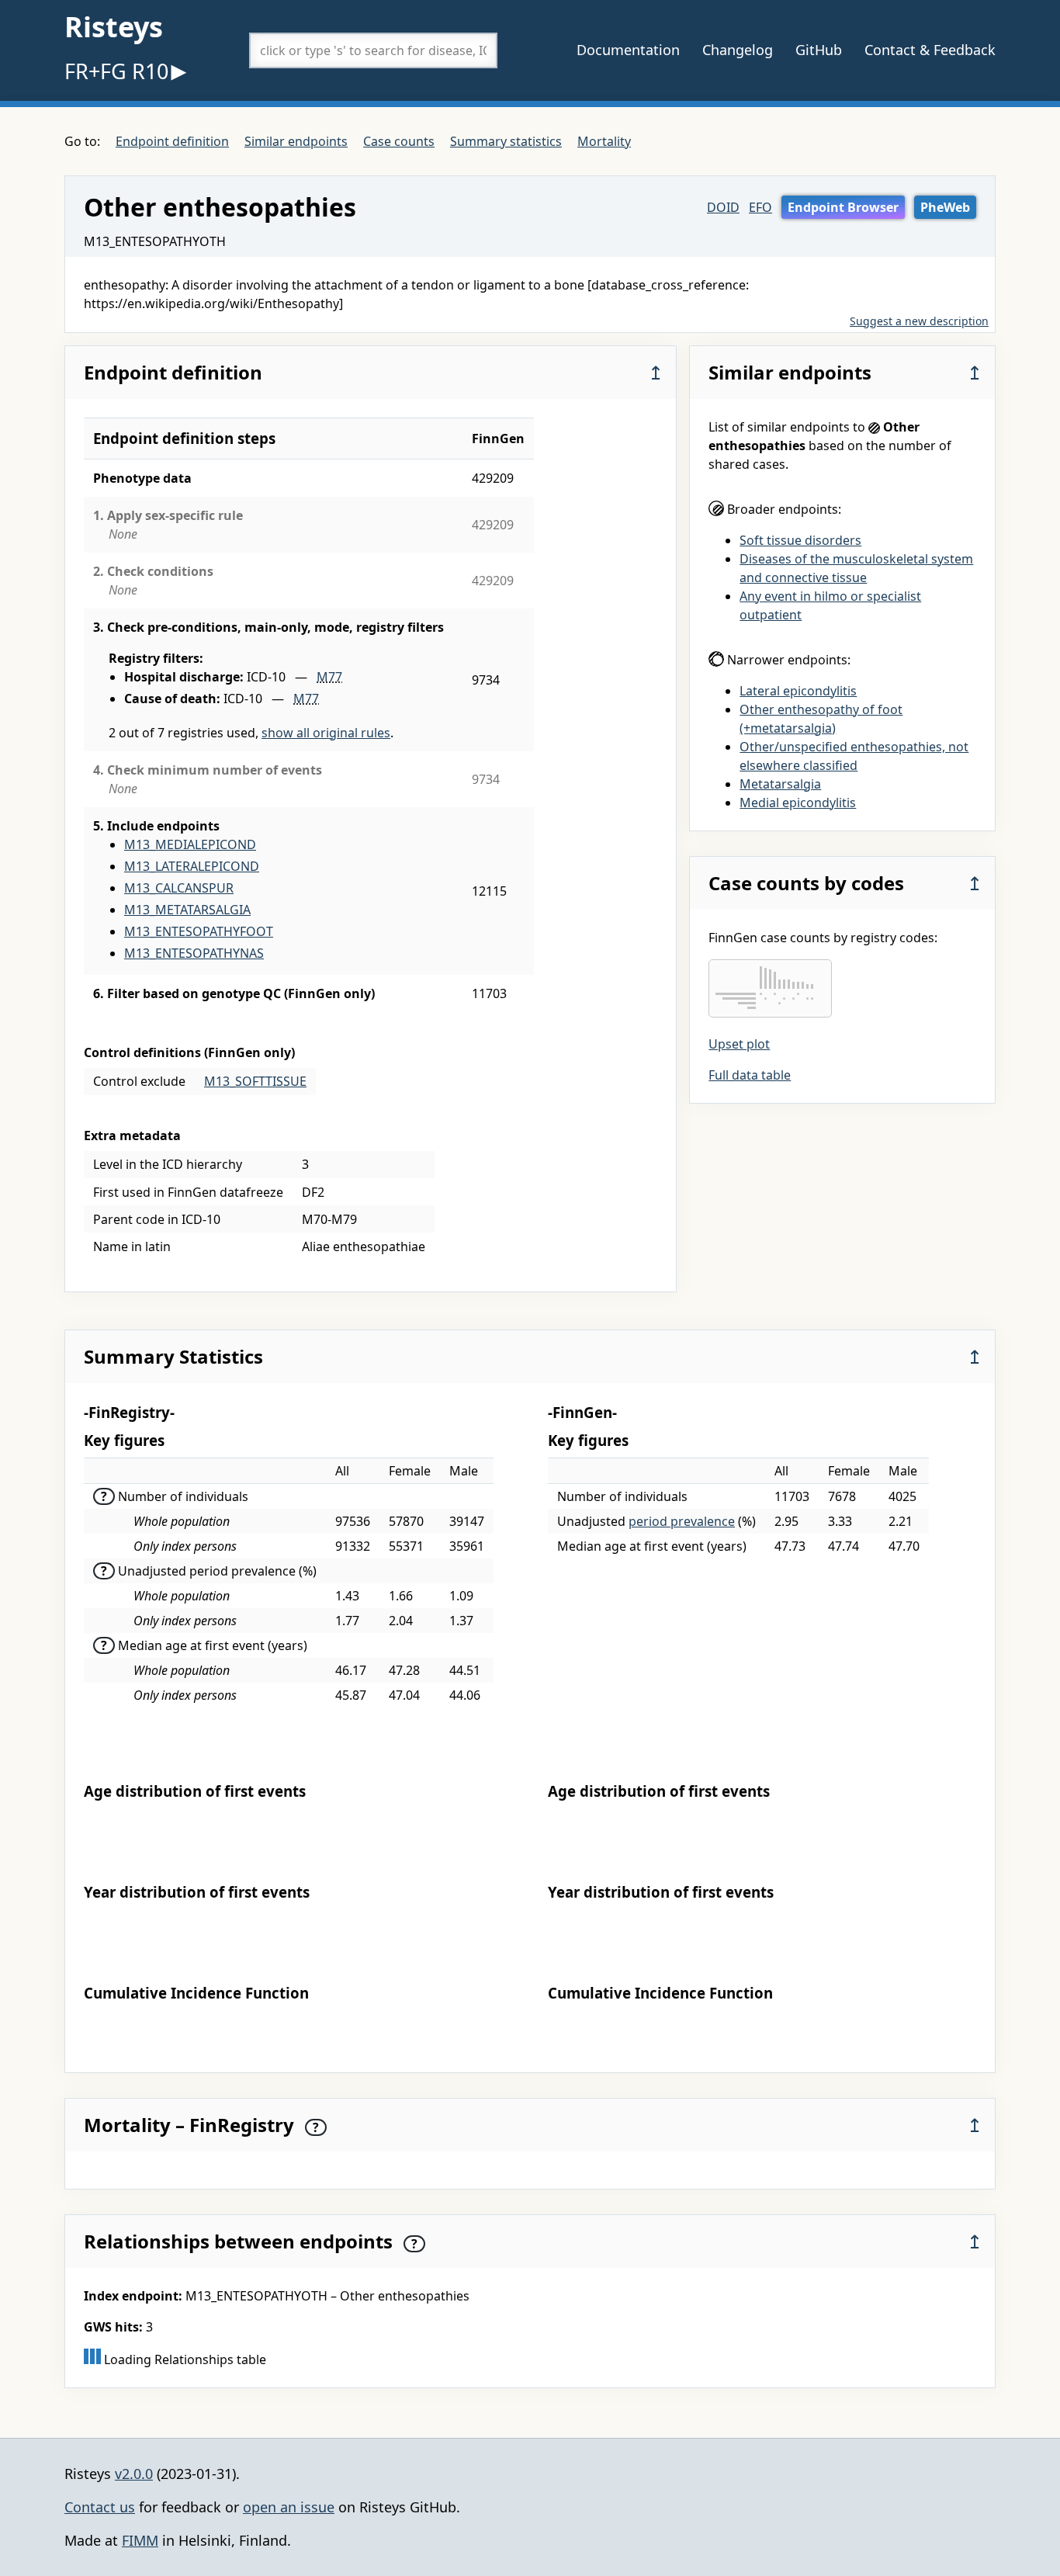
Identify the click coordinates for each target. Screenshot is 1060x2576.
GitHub (819, 50)
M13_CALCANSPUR (179, 888)
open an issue (289, 2507)
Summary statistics (506, 141)
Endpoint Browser (843, 207)
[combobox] (373, 50)
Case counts (399, 141)
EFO (760, 207)
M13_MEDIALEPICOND (190, 844)
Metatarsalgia (780, 784)
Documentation (628, 50)
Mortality (604, 141)
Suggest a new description (919, 321)
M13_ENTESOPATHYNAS (194, 953)
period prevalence (682, 1521)
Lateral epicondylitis (798, 691)
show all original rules (326, 733)
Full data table (750, 1075)
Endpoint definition (172, 141)
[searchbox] (373, 50)
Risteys (114, 27)
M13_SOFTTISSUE (255, 1081)
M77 (329, 677)
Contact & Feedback (930, 50)
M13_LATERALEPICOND (192, 866)
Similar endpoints (296, 141)
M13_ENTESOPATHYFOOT (199, 931)
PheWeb (945, 207)
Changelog (738, 50)
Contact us (100, 2507)
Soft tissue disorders (800, 540)
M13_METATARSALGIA (187, 910)
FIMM (140, 2540)
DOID (723, 207)
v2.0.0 (134, 2474)
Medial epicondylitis (798, 803)
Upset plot (739, 1044)
